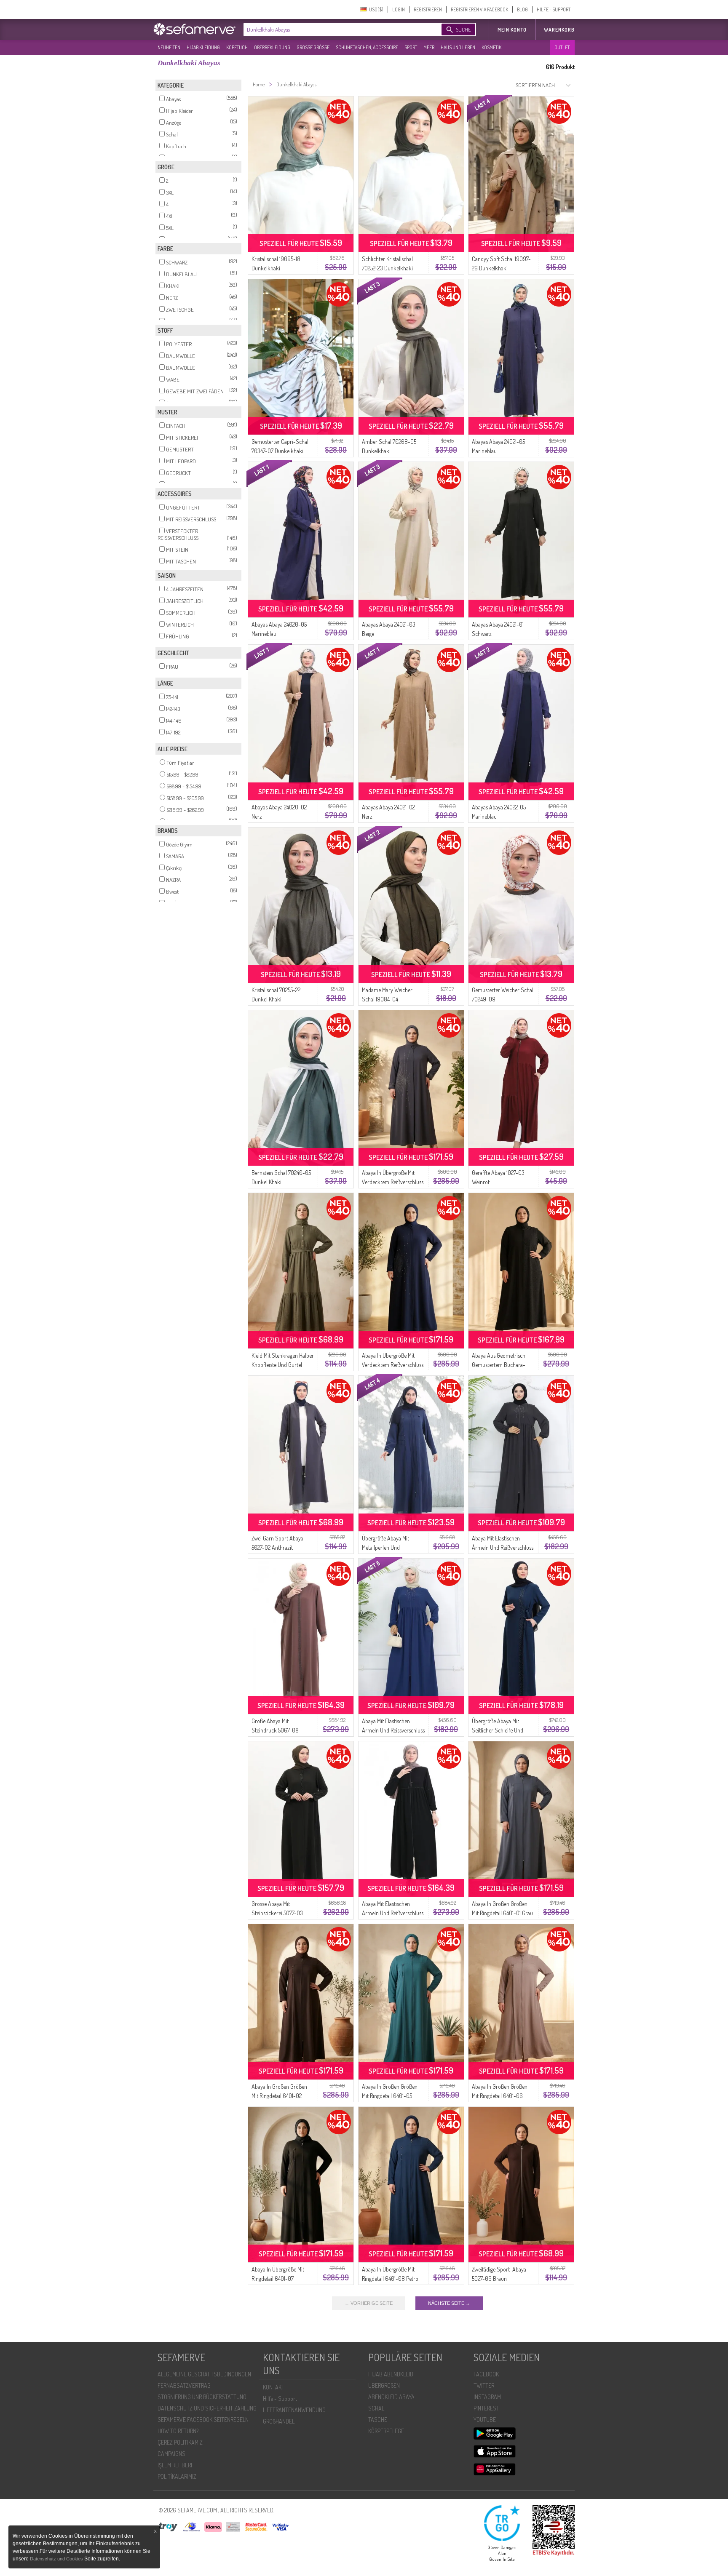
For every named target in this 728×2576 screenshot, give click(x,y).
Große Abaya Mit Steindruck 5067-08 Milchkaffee (275, 1730)
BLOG (522, 9)
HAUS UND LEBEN (458, 47)
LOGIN (399, 9)
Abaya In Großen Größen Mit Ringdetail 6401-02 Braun (279, 2096)
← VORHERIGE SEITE (369, 2303)
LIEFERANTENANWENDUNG (294, 2410)
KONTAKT (274, 2387)
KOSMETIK (491, 47)
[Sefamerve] (196, 29)
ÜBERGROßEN (384, 2385)
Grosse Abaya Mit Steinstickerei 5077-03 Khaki (277, 1913)
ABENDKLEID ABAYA (391, 2397)
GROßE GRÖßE (313, 47)
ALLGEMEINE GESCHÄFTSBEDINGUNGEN (204, 2374)
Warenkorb (559, 30)
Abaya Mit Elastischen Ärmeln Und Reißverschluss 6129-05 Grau (503, 1547)
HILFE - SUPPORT (554, 9)
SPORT (411, 47)
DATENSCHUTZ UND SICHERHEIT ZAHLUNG (207, 2408)
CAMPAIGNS (171, 2454)
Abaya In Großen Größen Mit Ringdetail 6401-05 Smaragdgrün (390, 2096)
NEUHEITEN (169, 47)
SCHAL (376, 2408)
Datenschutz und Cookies (57, 2559)
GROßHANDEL (279, 2421)
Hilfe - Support (280, 2398)
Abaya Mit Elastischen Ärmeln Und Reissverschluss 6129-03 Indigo (393, 1730)
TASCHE (378, 2420)
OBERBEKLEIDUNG (272, 47)
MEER (429, 47)
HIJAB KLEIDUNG (203, 47)
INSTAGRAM (487, 2397)
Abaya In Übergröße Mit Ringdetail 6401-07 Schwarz (278, 2278)
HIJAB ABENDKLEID (391, 2374)
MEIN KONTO (512, 30)
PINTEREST (486, 2408)
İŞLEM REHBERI (175, 2465)
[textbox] (335, 29)
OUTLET (562, 47)
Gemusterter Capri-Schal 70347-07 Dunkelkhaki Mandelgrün (280, 451)
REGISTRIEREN (428, 9)
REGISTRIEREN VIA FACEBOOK (479, 9)
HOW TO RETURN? (178, 2431)
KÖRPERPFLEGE (386, 2431)
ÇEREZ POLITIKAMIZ (180, 2442)
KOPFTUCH (237, 47)
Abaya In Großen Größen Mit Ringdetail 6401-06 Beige (500, 2096)
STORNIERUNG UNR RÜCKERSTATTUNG (202, 2397)
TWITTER (484, 2385)
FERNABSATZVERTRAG (184, 2385)
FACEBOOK (486, 2374)
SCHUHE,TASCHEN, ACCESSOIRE (367, 47)
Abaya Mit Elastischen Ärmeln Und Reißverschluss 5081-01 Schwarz (393, 1913)
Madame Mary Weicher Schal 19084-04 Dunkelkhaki (387, 999)
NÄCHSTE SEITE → (449, 2303)
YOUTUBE (485, 2420)
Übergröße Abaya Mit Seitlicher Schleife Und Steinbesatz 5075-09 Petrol (503, 1730)
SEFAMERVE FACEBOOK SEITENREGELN (203, 2420)
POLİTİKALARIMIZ (177, 2476)
